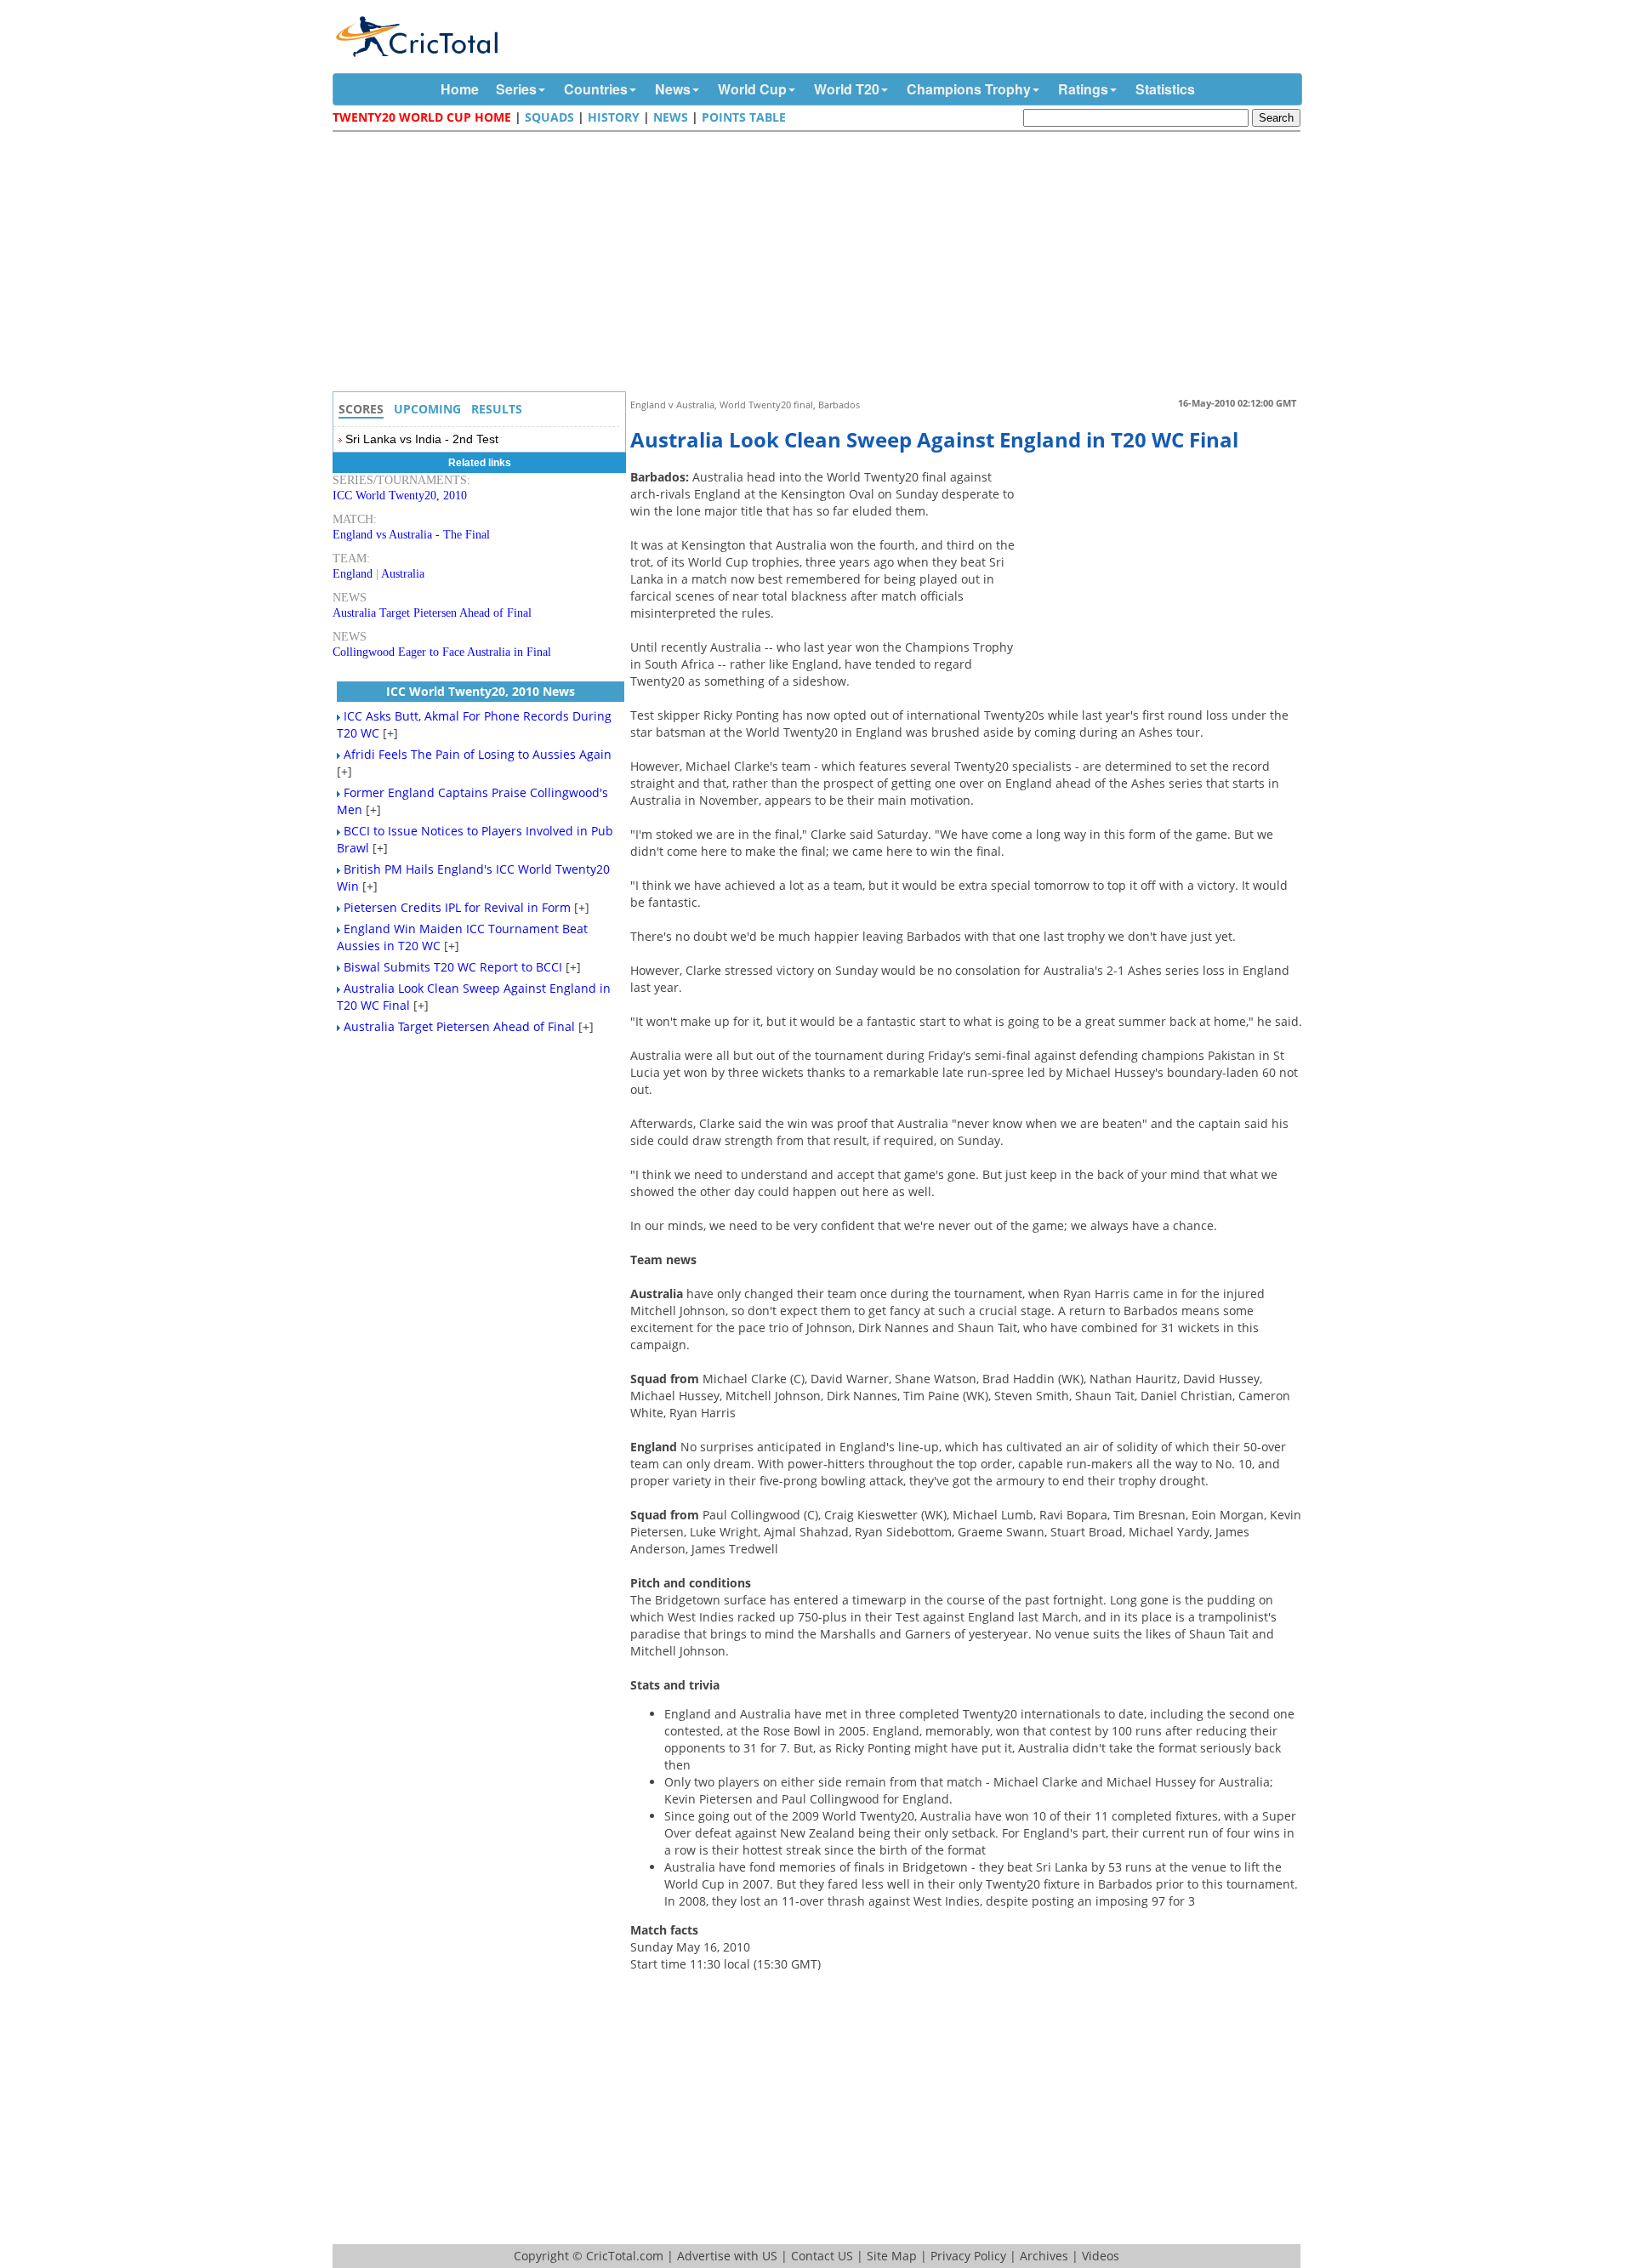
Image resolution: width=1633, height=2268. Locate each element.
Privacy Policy (968, 2256)
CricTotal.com (625, 2256)
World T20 (847, 89)
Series (516, 89)
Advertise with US (727, 2256)
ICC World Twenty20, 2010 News (481, 691)
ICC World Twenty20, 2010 (400, 496)
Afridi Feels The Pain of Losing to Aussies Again (478, 754)
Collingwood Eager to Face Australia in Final (442, 652)
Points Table (744, 117)
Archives (1044, 2256)
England (353, 574)
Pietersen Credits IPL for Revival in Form (457, 907)
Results (497, 409)
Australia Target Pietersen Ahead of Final (432, 613)
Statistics (1165, 89)
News (673, 89)
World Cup (752, 89)
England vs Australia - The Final (411, 535)
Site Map (892, 2256)
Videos (1101, 2256)
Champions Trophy (969, 89)
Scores (361, 409)
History (614, 117)
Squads (549, 117)
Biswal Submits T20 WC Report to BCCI (453, 967)
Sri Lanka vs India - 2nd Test (422, 439)
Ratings (1083, 89)
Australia (403, 574)
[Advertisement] (821, 264)
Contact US (822, 2256)
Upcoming (427, 409)
